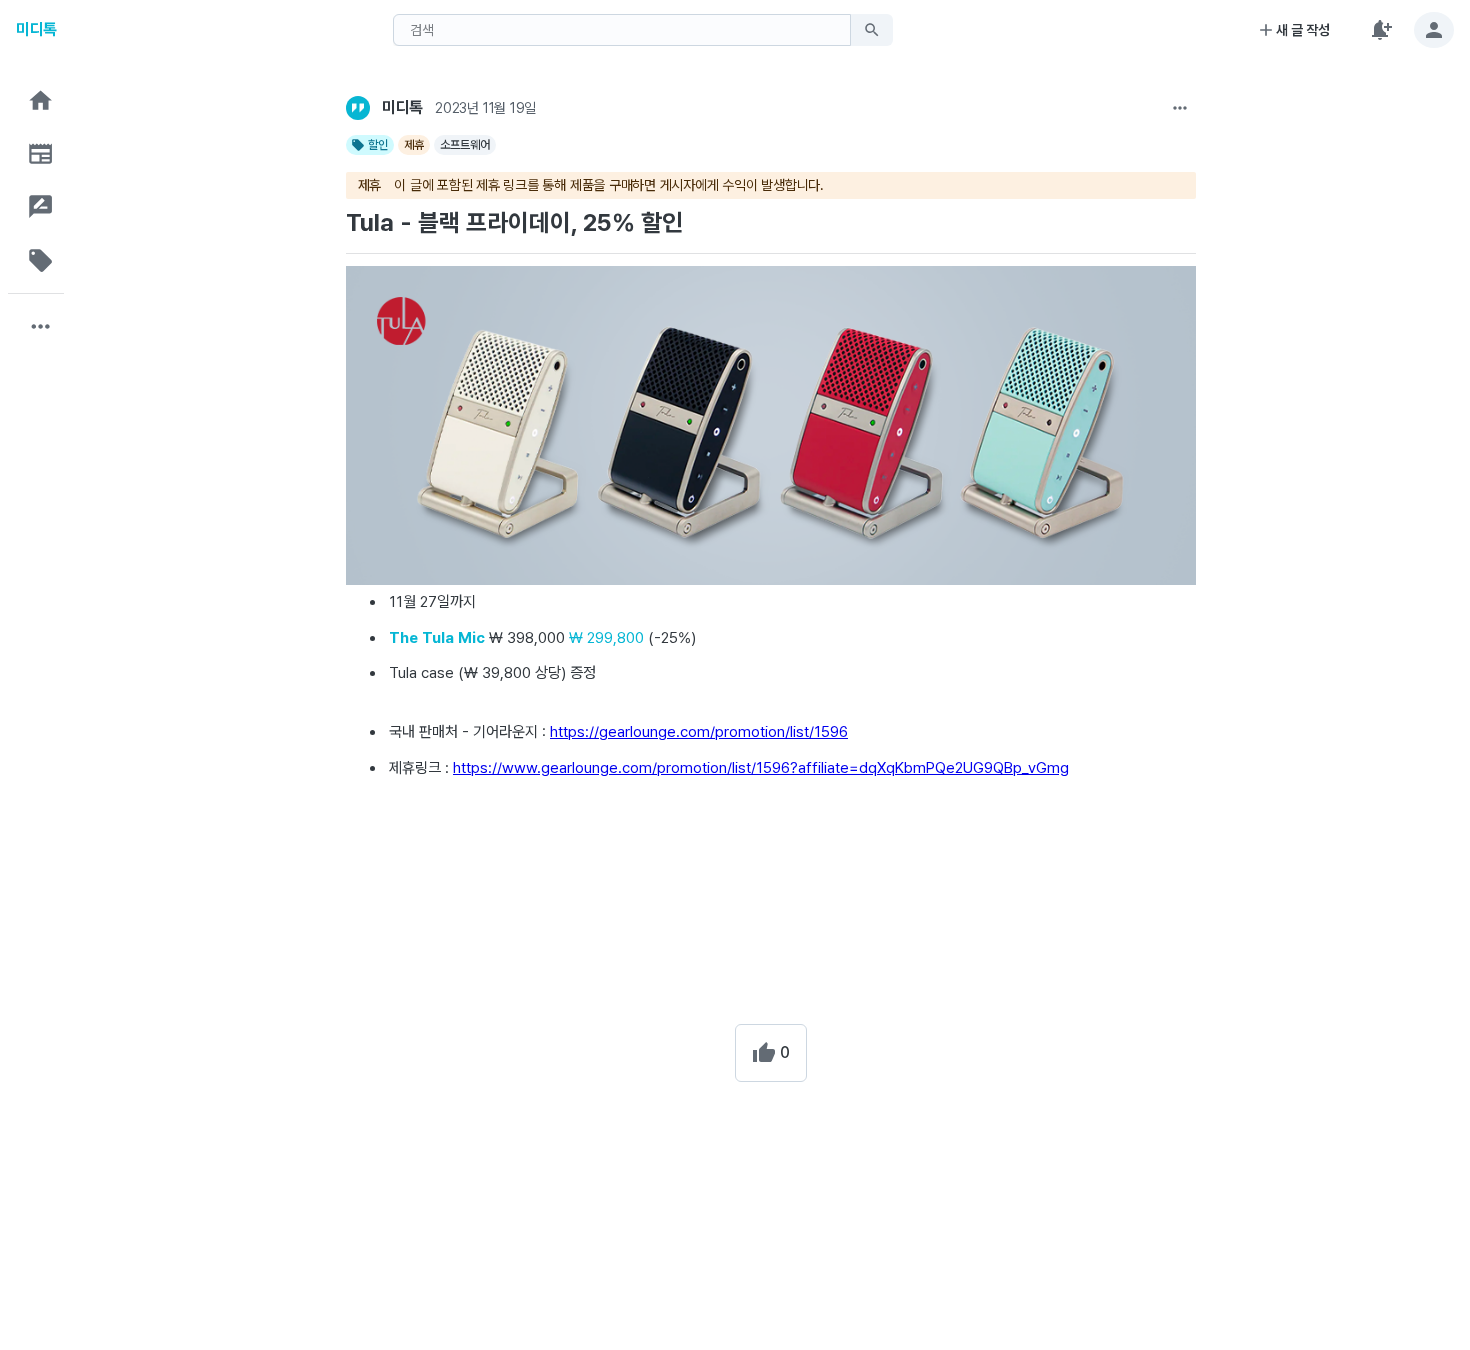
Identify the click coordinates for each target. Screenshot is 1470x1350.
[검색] (872, 30)
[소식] (41, 153)
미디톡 (36, 29)
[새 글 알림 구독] (1380, 30)
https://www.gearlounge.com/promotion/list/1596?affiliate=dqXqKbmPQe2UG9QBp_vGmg (761, 768)
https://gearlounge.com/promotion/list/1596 (699, 732)
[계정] (1434, 30)
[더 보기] (1180, 108)
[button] (41, 100)
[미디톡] (358, 108)
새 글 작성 (1303, 30)
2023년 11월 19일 (485, 108)
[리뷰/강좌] (41, 206)
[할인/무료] (41, 260)
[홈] (41, 100)
